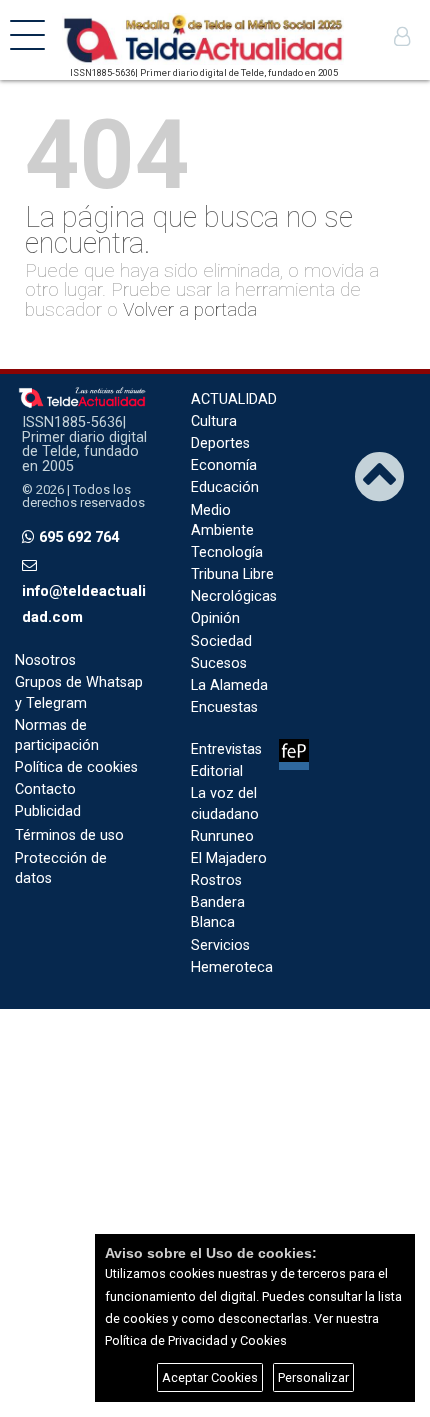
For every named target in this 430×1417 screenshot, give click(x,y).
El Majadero (229, 858)
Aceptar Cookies (210, 1377)
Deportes (220, 443)
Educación (225, 487)
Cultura (214, 421)
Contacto (45, 789)
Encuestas (224, 707)
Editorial (217, 771)
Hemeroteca (232, 967)
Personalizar (313, 1377)
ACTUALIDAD (234, 399)
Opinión (215, 618)
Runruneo (222, 836)
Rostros (216, 880)
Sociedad (221, 641)
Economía (224, 465)
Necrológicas (234, 596)
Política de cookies (76, 767)
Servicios (220, 945)
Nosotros (45, 660)
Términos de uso (69, 835)
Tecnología (227, 552)
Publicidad (48, 811)
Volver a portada (190, 309)
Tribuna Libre (232, 574)
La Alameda (229, 685)
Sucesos (219, 663)
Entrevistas (226, 749)
